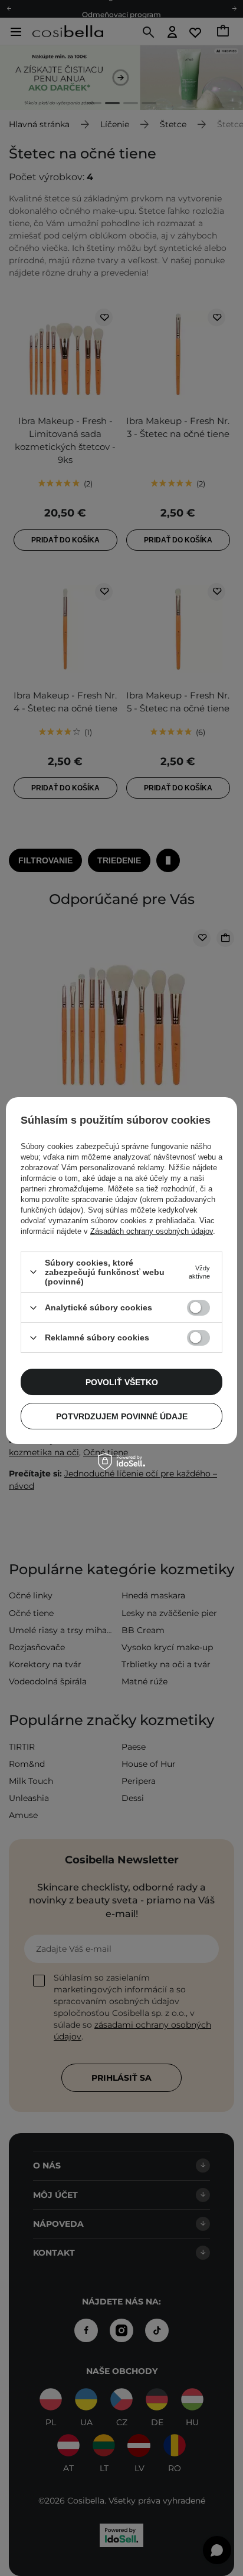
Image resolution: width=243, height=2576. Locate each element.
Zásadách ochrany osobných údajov (152, 1231)
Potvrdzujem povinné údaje (122, 1416)
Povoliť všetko (122, 1382)
